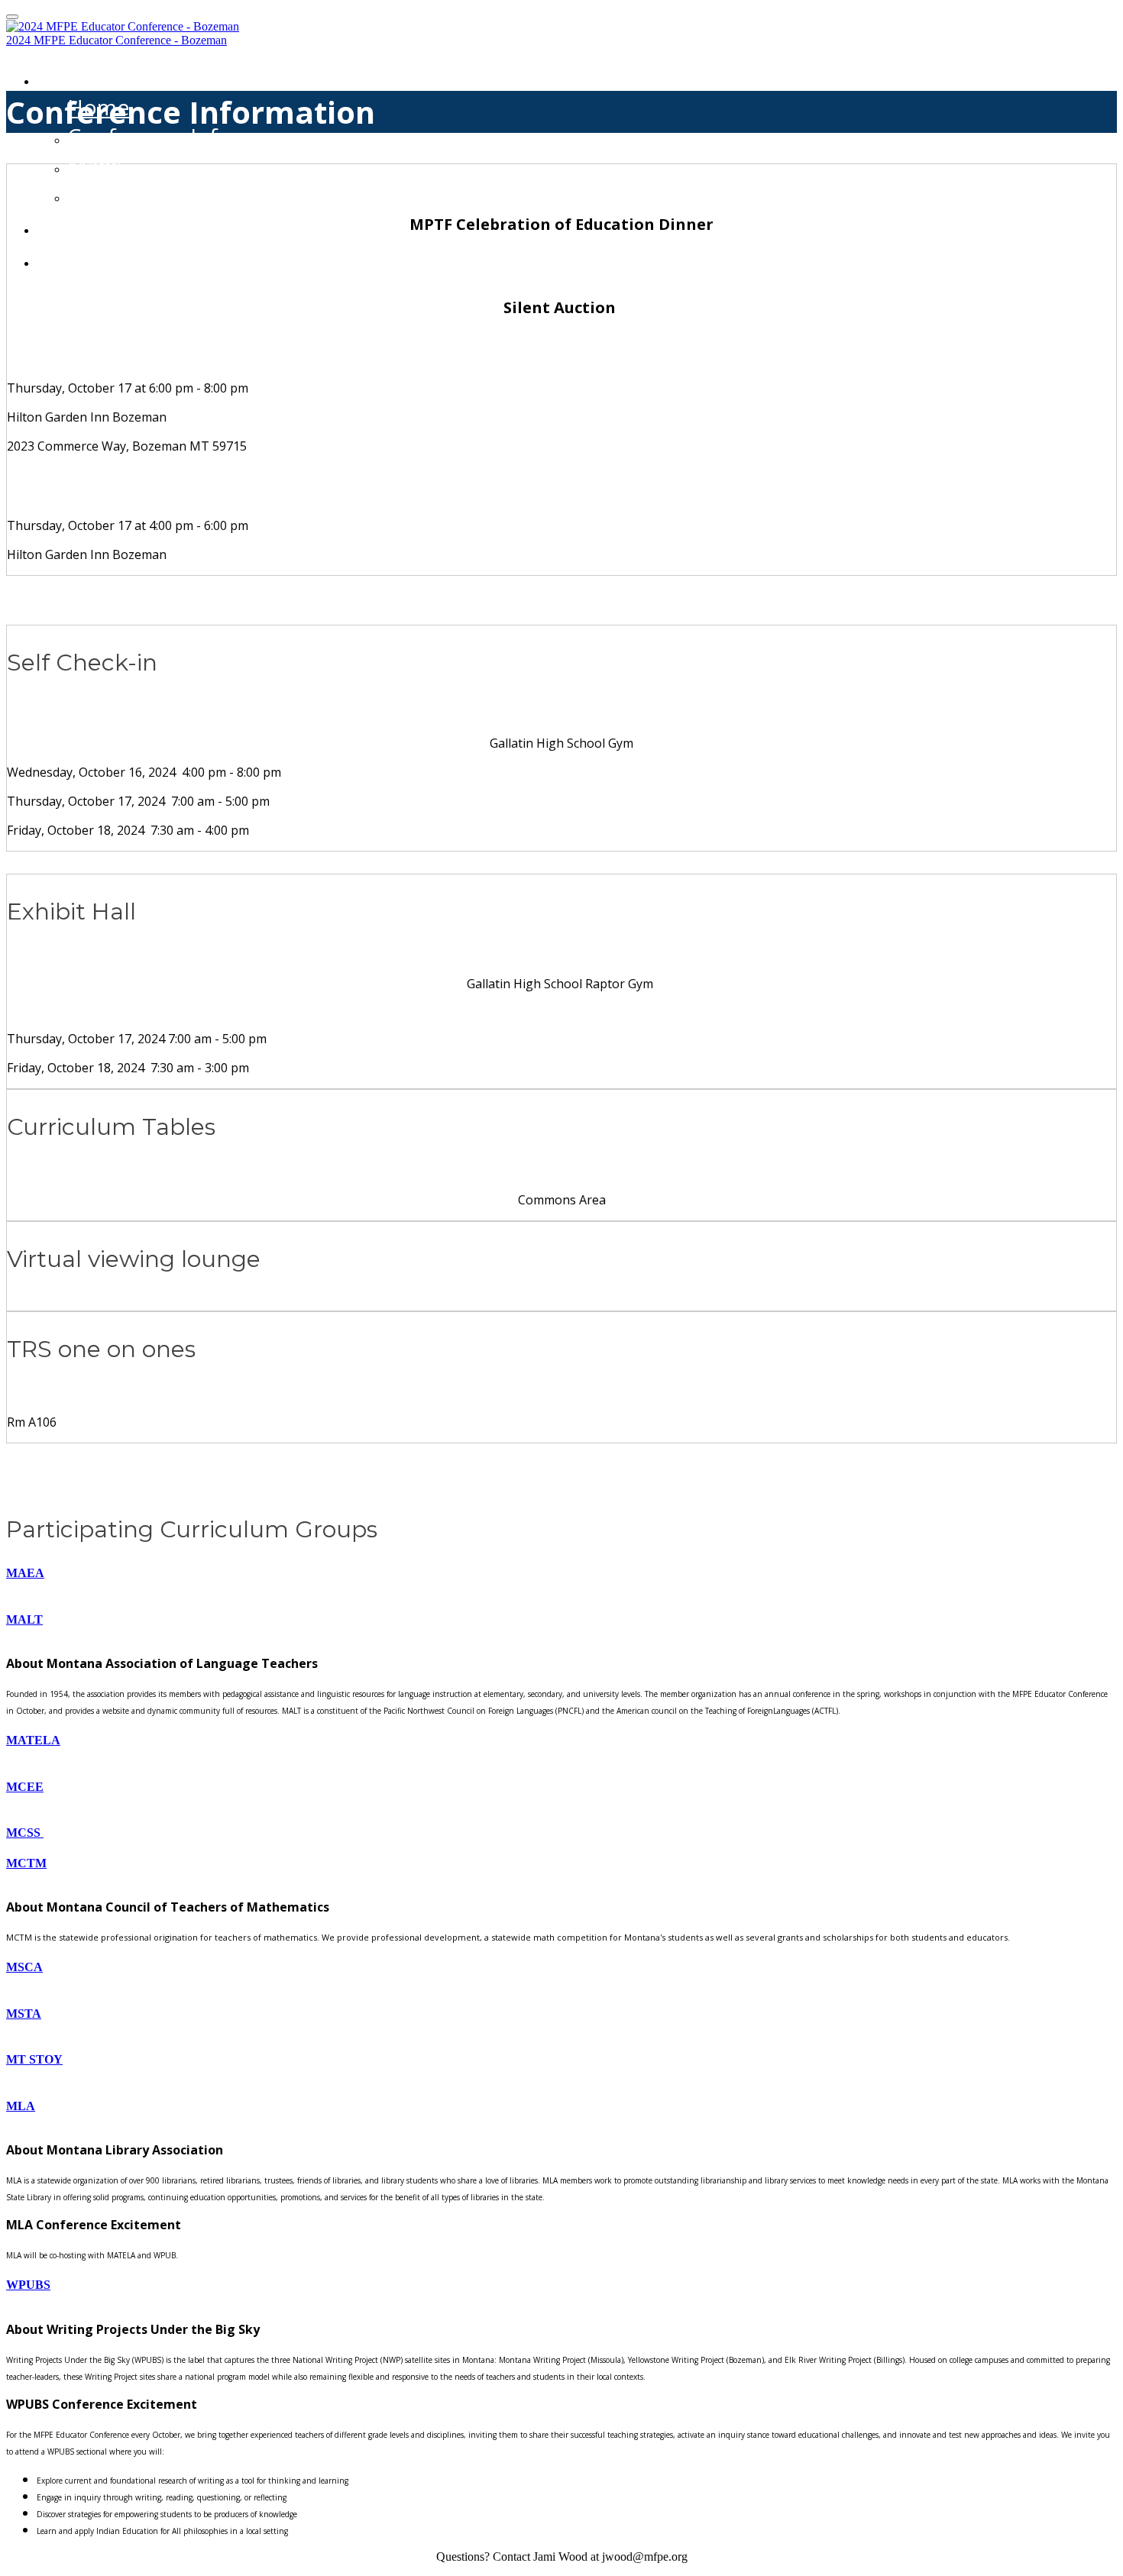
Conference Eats (150, 194)
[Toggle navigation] (12, 17)
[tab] (561, 1573)
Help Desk (94, 258)
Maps (94, 165)
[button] (561, 1573)
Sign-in (76, 225)
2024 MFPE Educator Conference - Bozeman (117, 40)
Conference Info (149, 136)
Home (71, 76)
